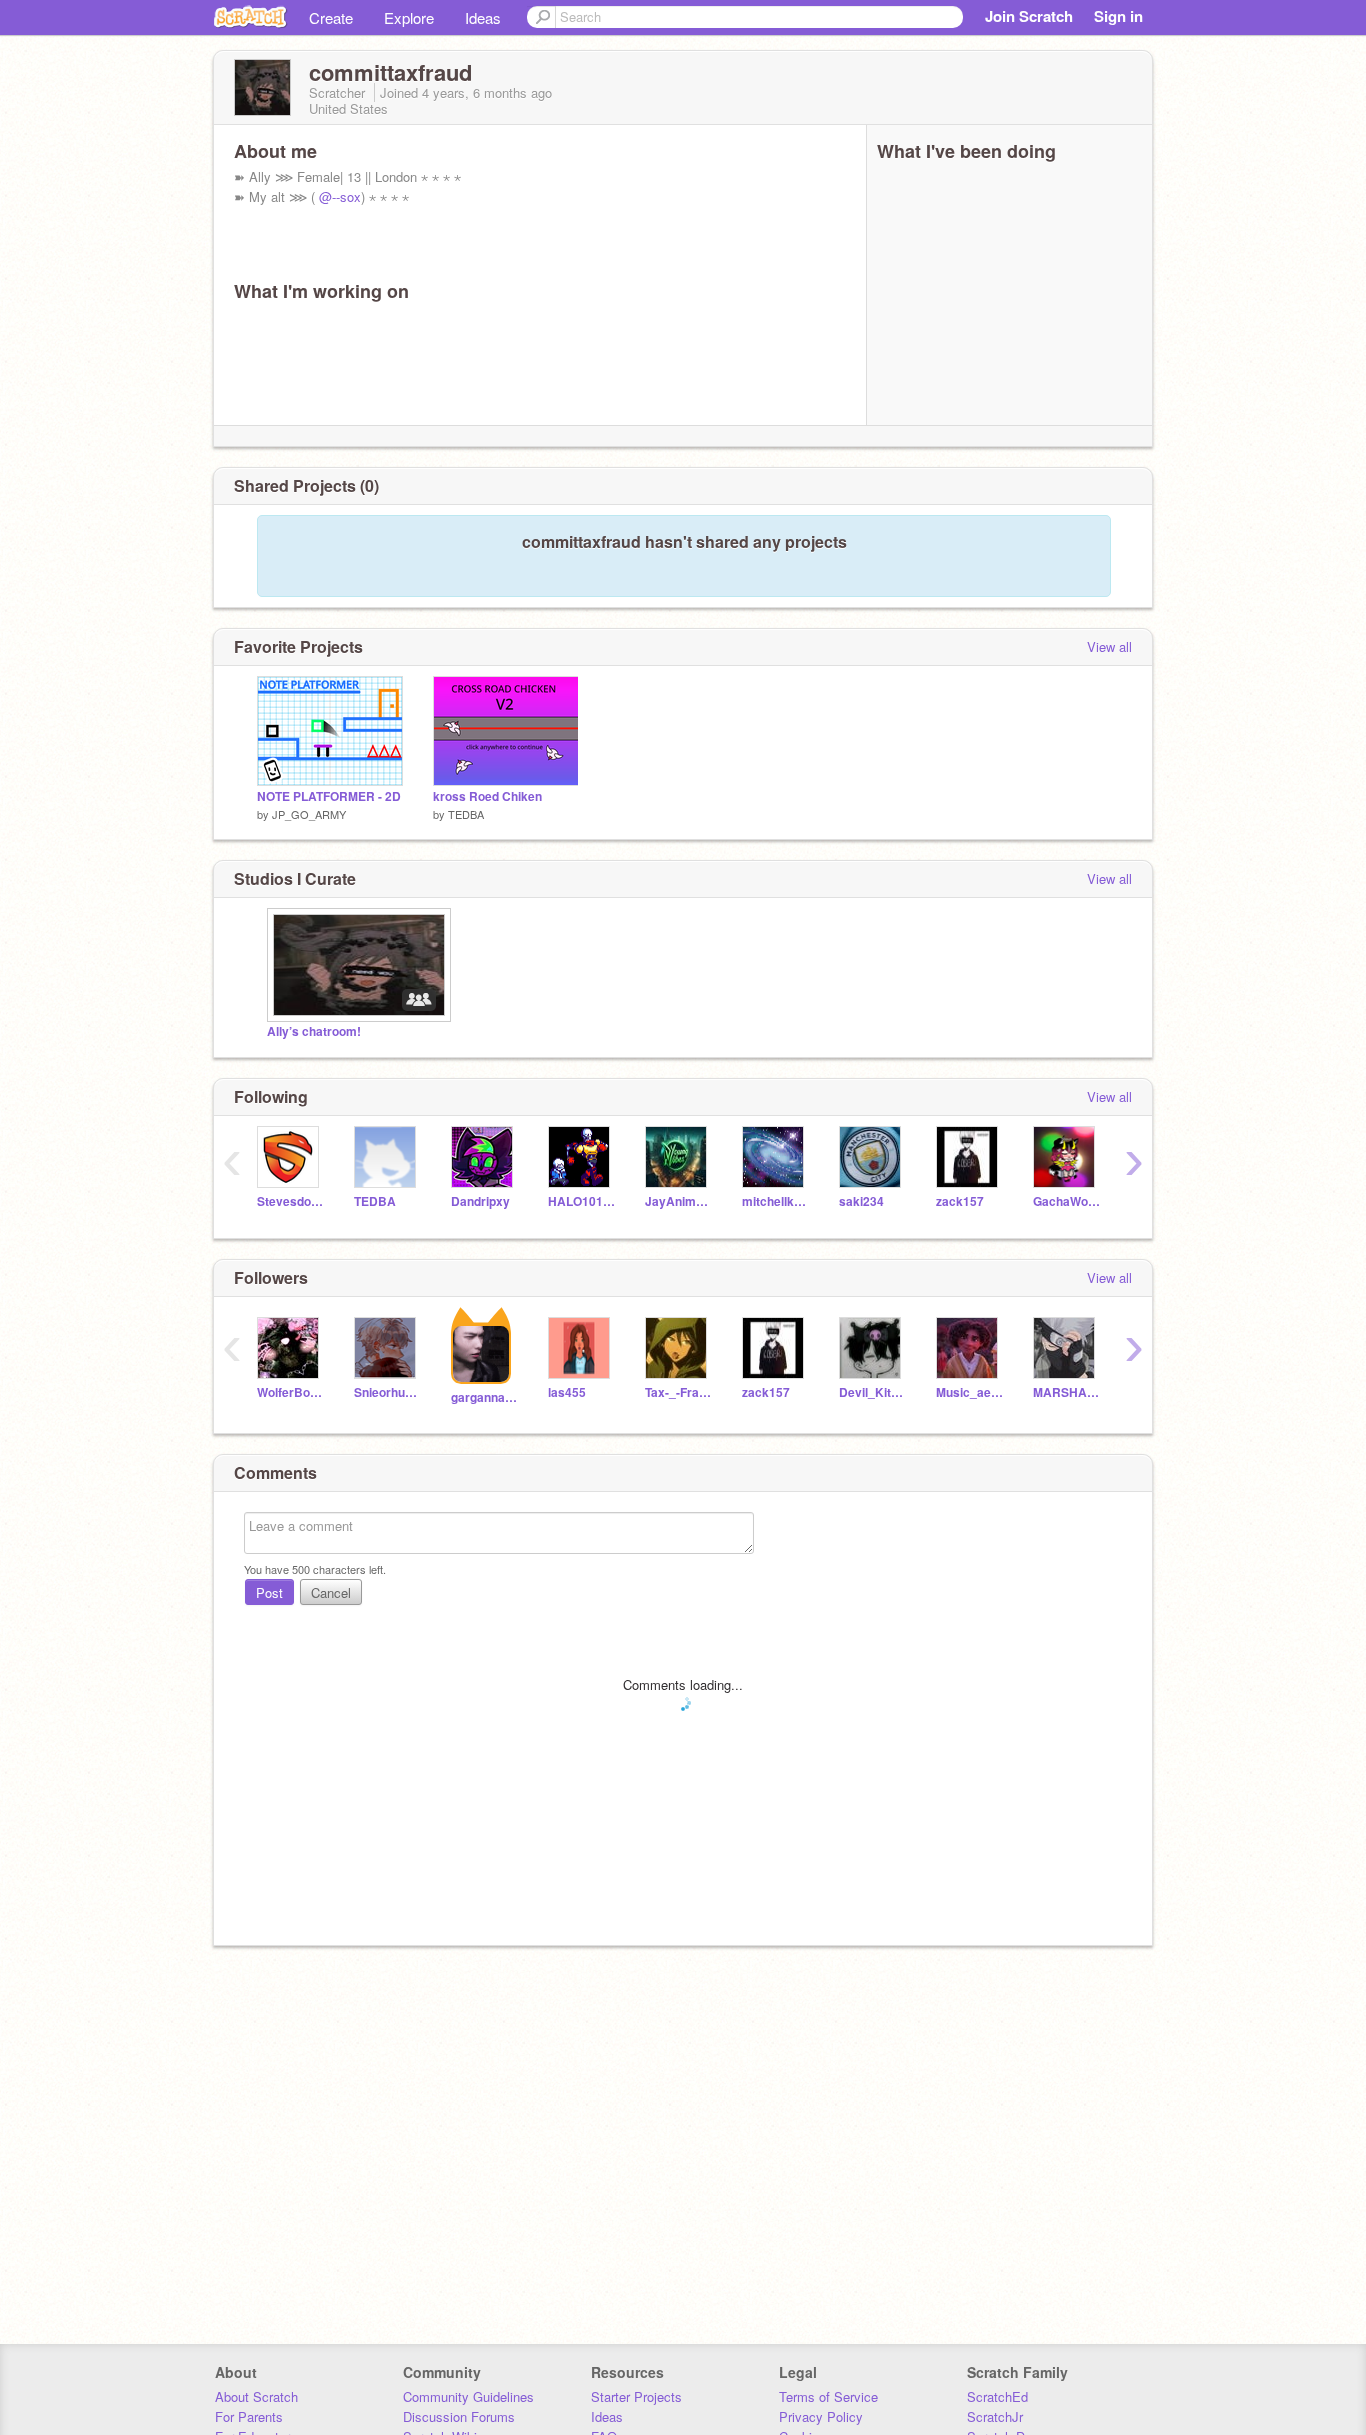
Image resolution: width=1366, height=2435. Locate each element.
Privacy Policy (821, 2416)
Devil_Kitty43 (872, 1392)
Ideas (483, 17)
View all (1109, 646)
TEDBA (466, 814)
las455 (567, 1392)
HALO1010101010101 (581, 1201)
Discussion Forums (459, 2416)
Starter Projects (636, 2396)
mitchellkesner (775, 1201)
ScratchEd (997, 2396)
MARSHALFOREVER (1066, 1392)
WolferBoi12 (290, 1392)
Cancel (331, 1592)
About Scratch (256, 2396)
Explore (409, 17)
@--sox (340, 196)
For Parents (249, 2416)
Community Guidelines (468, 2396)
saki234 (861, 1201)
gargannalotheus (484, 1397)
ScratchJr (995, 2416)
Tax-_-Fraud (678, 1392)
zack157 (960, 1201)
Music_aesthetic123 (969, 1392)
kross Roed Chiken (487, 796)
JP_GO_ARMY (309, 814)
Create (331, 17)
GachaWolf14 (1066, 1201)
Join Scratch (1029, 16)
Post (269, 1592)
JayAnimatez (678, 1201)
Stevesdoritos (290, 1201)
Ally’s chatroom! (314, 1031)
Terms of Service (828, 2396)
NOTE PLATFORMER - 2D (329, 796)
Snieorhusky (387, 1392)
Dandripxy (480, 1201)
